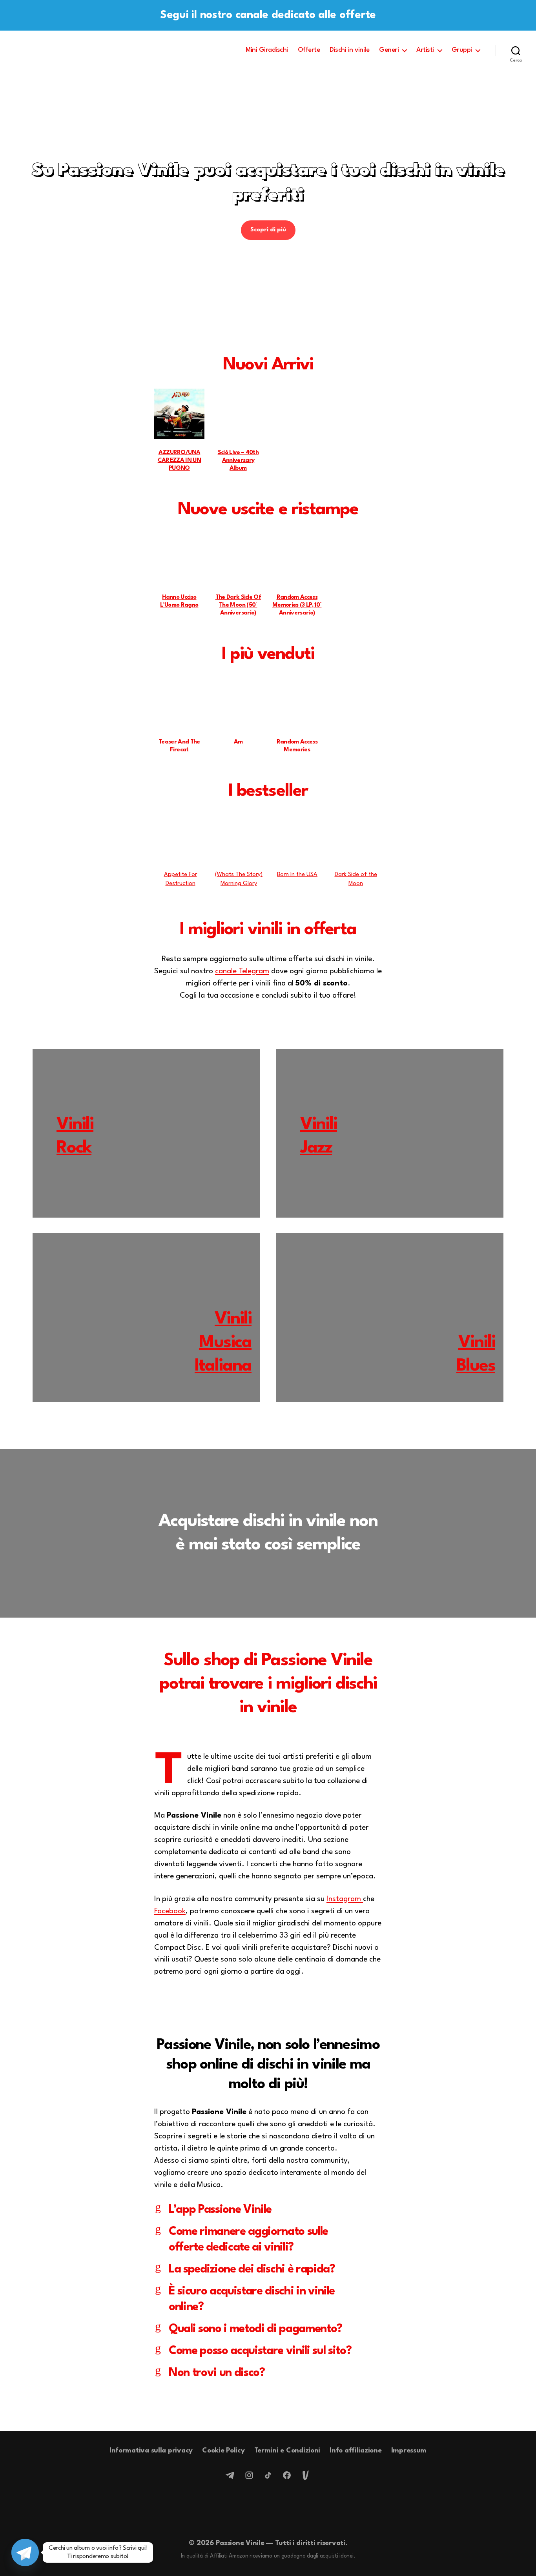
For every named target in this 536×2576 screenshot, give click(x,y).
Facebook (170, 1911)
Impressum (409, 2451)
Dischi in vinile (349, 50)
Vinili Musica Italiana (223, 1343)
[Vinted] (306, 2475)
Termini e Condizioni (287, 2451)
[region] (268, 200)
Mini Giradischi (267, 50)
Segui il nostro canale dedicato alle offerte (268, 15)
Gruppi (462, 50)
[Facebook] (287, 2475)
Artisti (425, 50)
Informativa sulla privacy (151, 2451)
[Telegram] (230, 2475)
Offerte (309, 50)
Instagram (345, 1899)
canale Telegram (242, 971)
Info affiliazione (356, 2451)
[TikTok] (268, 2475)
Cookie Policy (223, 2451)
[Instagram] (249, 2475)
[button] (268, 200)
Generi (389, 50)
